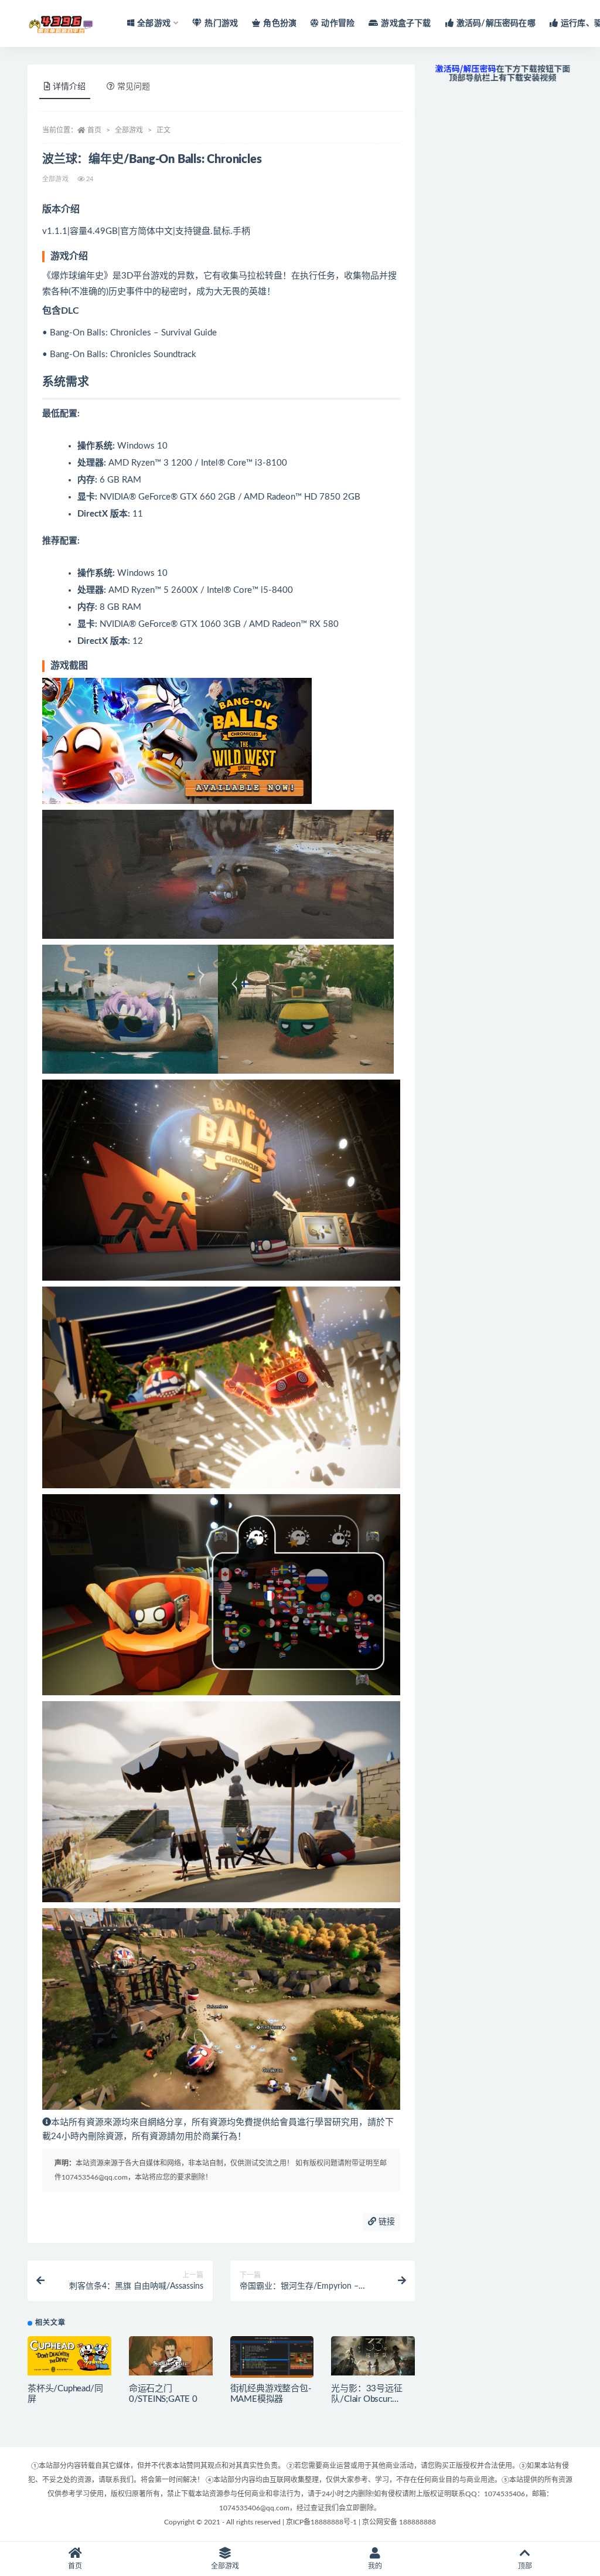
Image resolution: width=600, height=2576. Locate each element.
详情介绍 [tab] (69, 87)
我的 (375, 2566)
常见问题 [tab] (134, 87)
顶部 (525, 2566)
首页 (94, 130)
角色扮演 (280, 23)
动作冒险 (338, 23)
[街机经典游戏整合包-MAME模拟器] (272, 2360)
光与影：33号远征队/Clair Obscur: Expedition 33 (367, 2399)
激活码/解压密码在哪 (496, 23)
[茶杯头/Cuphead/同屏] (69, 2356)
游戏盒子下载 (406, 23)
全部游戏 (129, 130)
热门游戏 (221, 23)
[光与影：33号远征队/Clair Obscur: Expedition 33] (373, 2356)
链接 (386, 2222)
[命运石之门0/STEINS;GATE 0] (171, 2356)
